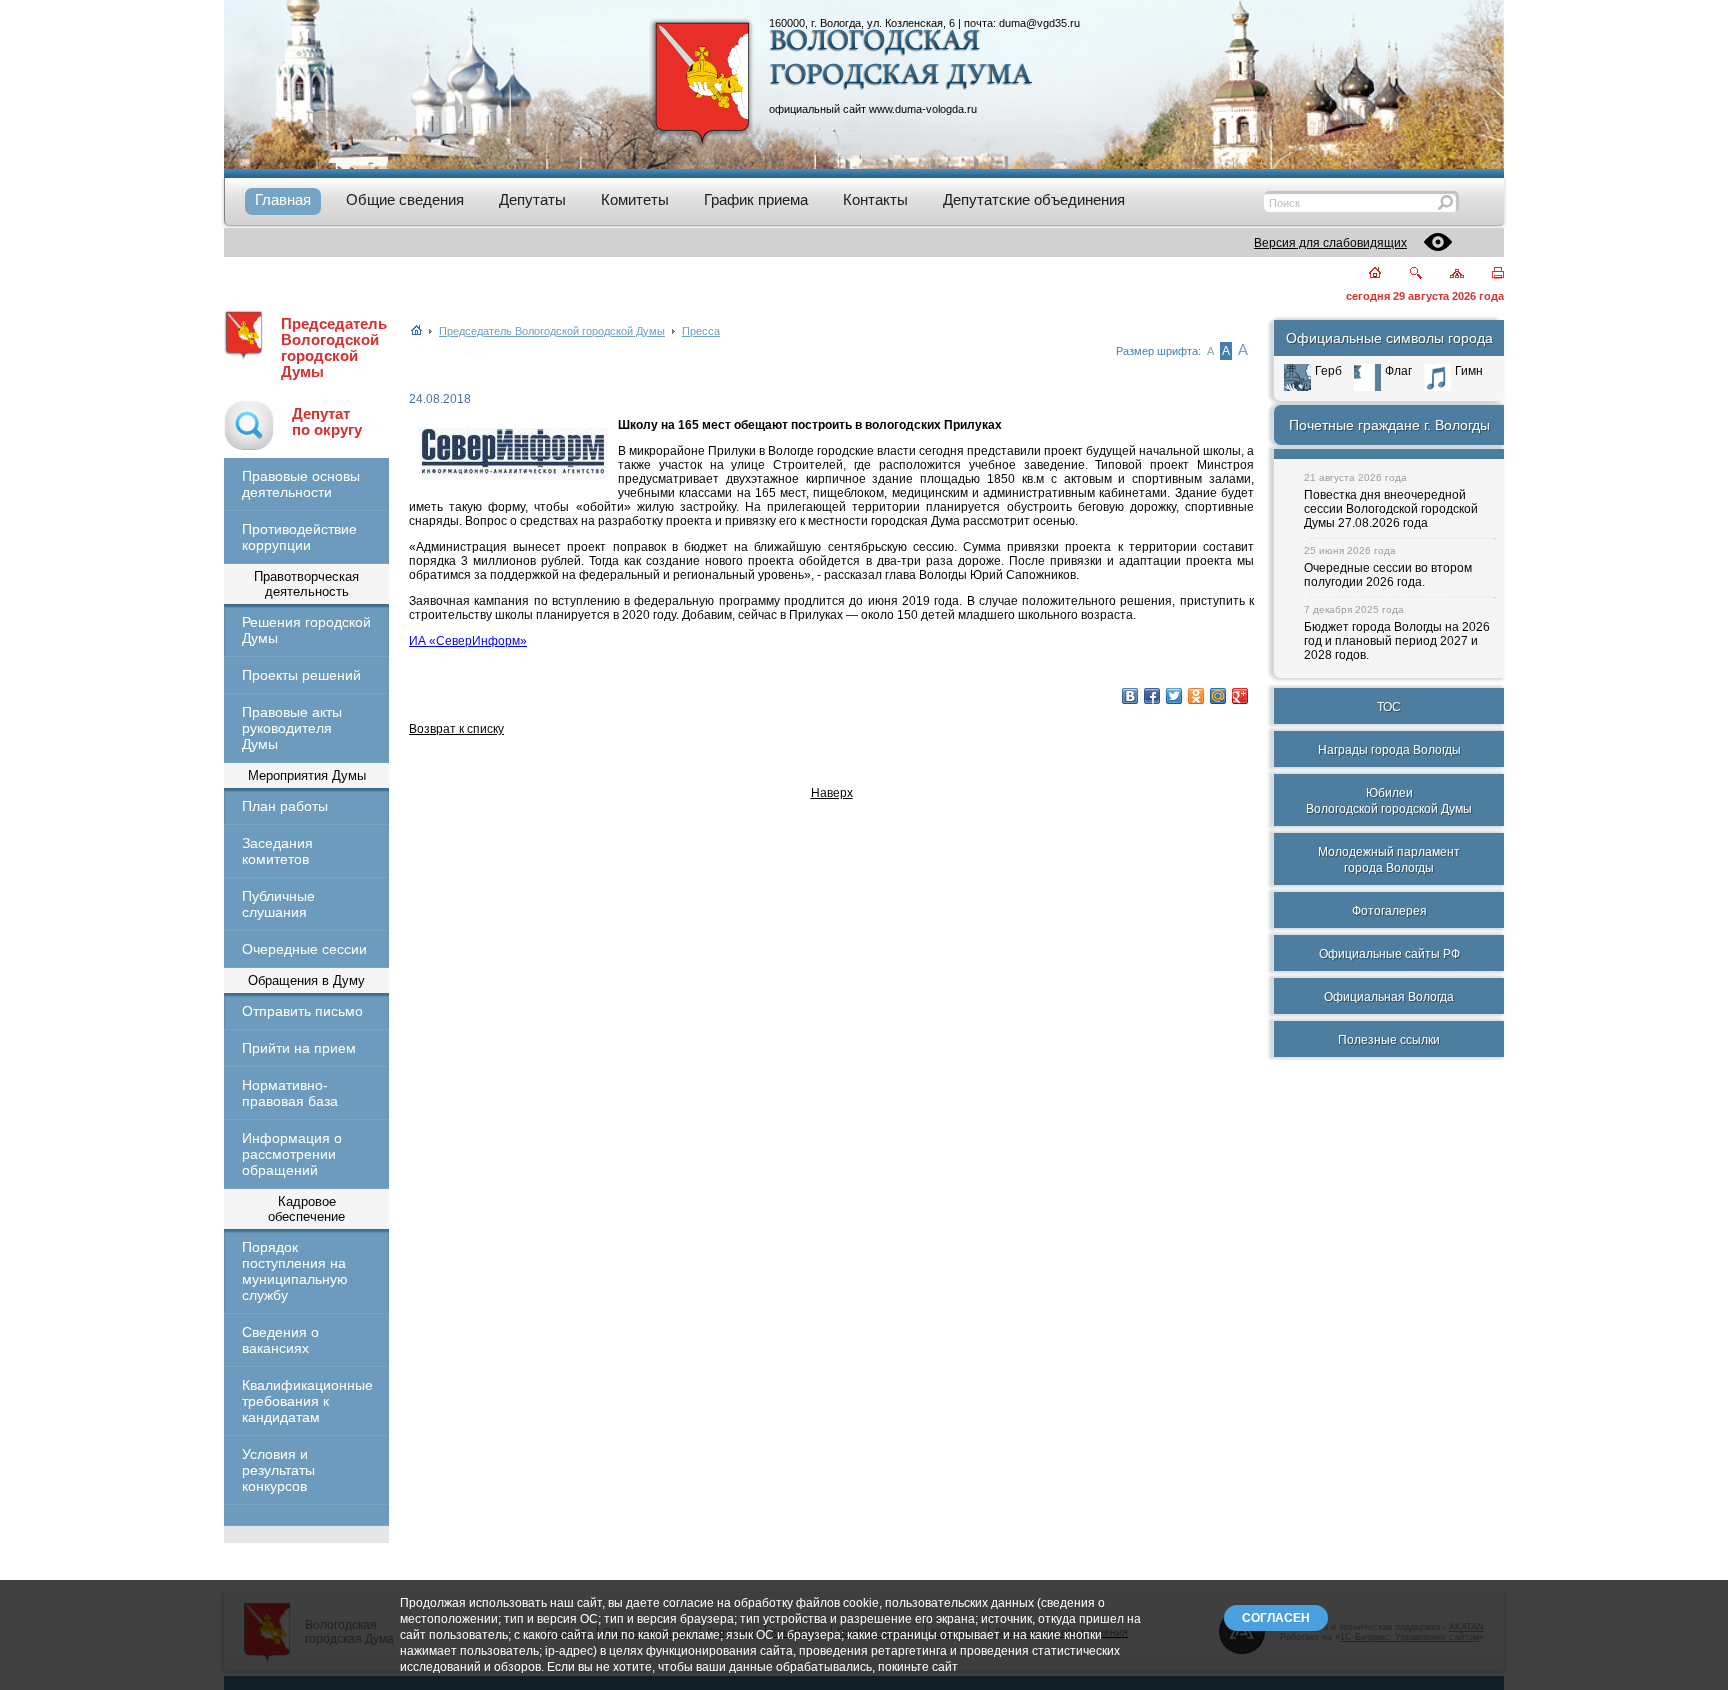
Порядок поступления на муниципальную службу (295, 1271)
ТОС (1389, 707)
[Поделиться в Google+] (1240, 696)
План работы (285, 806)
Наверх (832, 793)
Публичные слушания (278, 904)
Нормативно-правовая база (290, 1093)
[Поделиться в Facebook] (1152, 696)
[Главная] (1363, 274)
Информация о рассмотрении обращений (292, 1154)
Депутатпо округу (327, 422)
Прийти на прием (299, 1048)
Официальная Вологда (1389, 997)
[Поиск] (1403, 274)
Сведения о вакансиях (280, 1340)
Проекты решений (301, 675)
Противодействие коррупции (299, 537)
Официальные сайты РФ (1389, 954)
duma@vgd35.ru (1039, 23)
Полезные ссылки (1389, 1040)
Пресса (701, 331)
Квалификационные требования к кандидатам (306, 1401)
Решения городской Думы (306, 630)
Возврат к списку (456, 729)
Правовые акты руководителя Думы (292, 728)
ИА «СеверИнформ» (468, 641)
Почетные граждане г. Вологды (1389, 425)
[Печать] (1486, 274)
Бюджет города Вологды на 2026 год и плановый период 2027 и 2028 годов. (1397, 641)
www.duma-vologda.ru (923, 109)
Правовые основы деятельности (301, 484)
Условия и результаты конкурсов (278, 1470)
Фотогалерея (1389, 911)
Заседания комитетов (277, 851)
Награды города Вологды (1389, 750)
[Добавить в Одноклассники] (1196, 696)
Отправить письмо (302, 1011)
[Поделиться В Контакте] (1130, 696)
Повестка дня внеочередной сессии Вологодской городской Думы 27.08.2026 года (1391, 509)
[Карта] (1445, 274)
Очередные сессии (304, 949)
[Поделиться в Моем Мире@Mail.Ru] (1218, 696)
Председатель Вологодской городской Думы (334, 348)
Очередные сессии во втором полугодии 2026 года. (1388, 575)
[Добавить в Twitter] (1174, 696)
